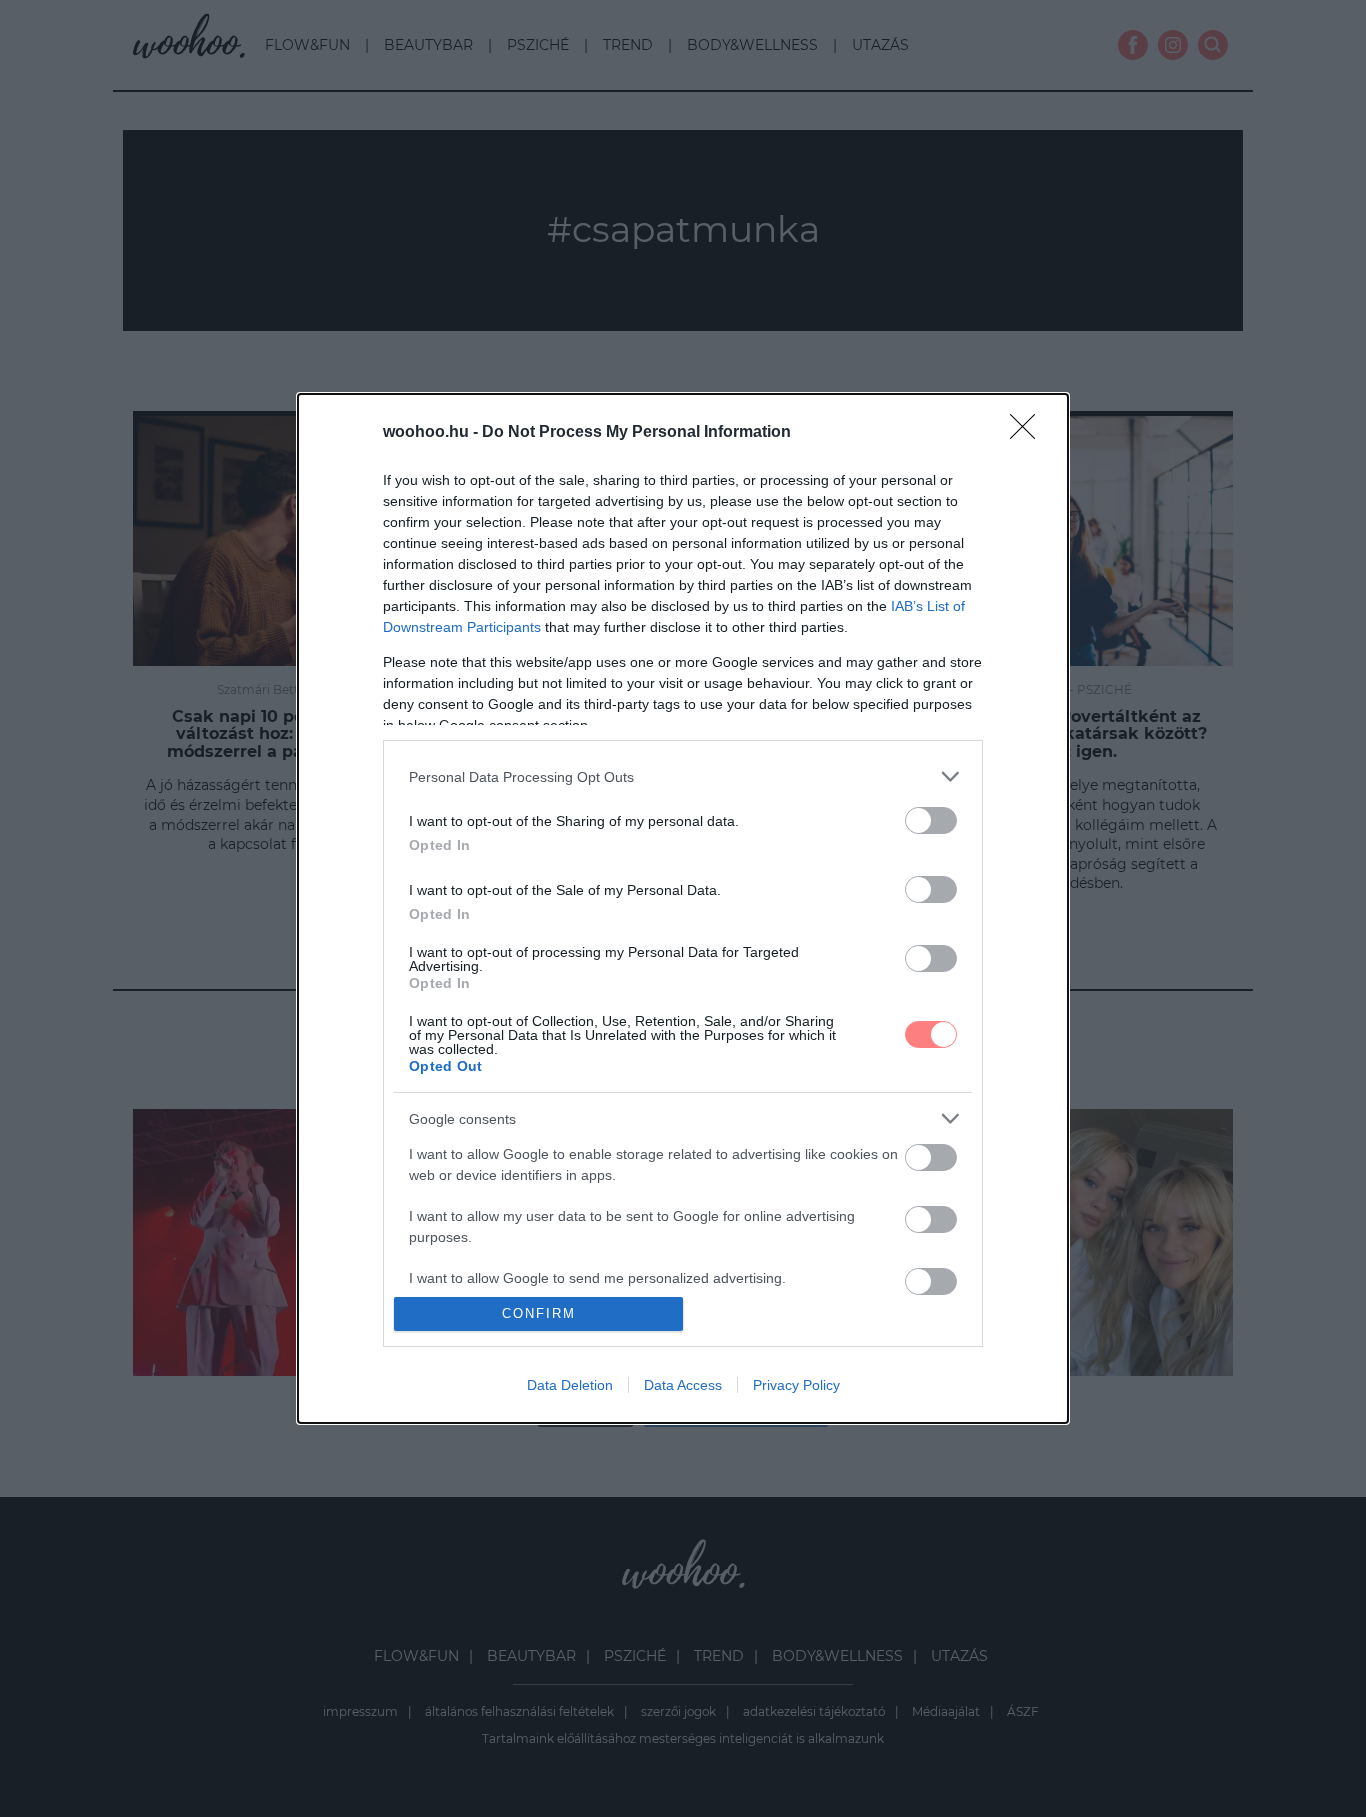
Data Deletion (570, 1385)
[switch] (931, 820)
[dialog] (683, 908)
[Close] (1029, 433)
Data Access (683, 1385)
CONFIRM (539, 1313)
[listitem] (683, 776)
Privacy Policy (796, 1385)
